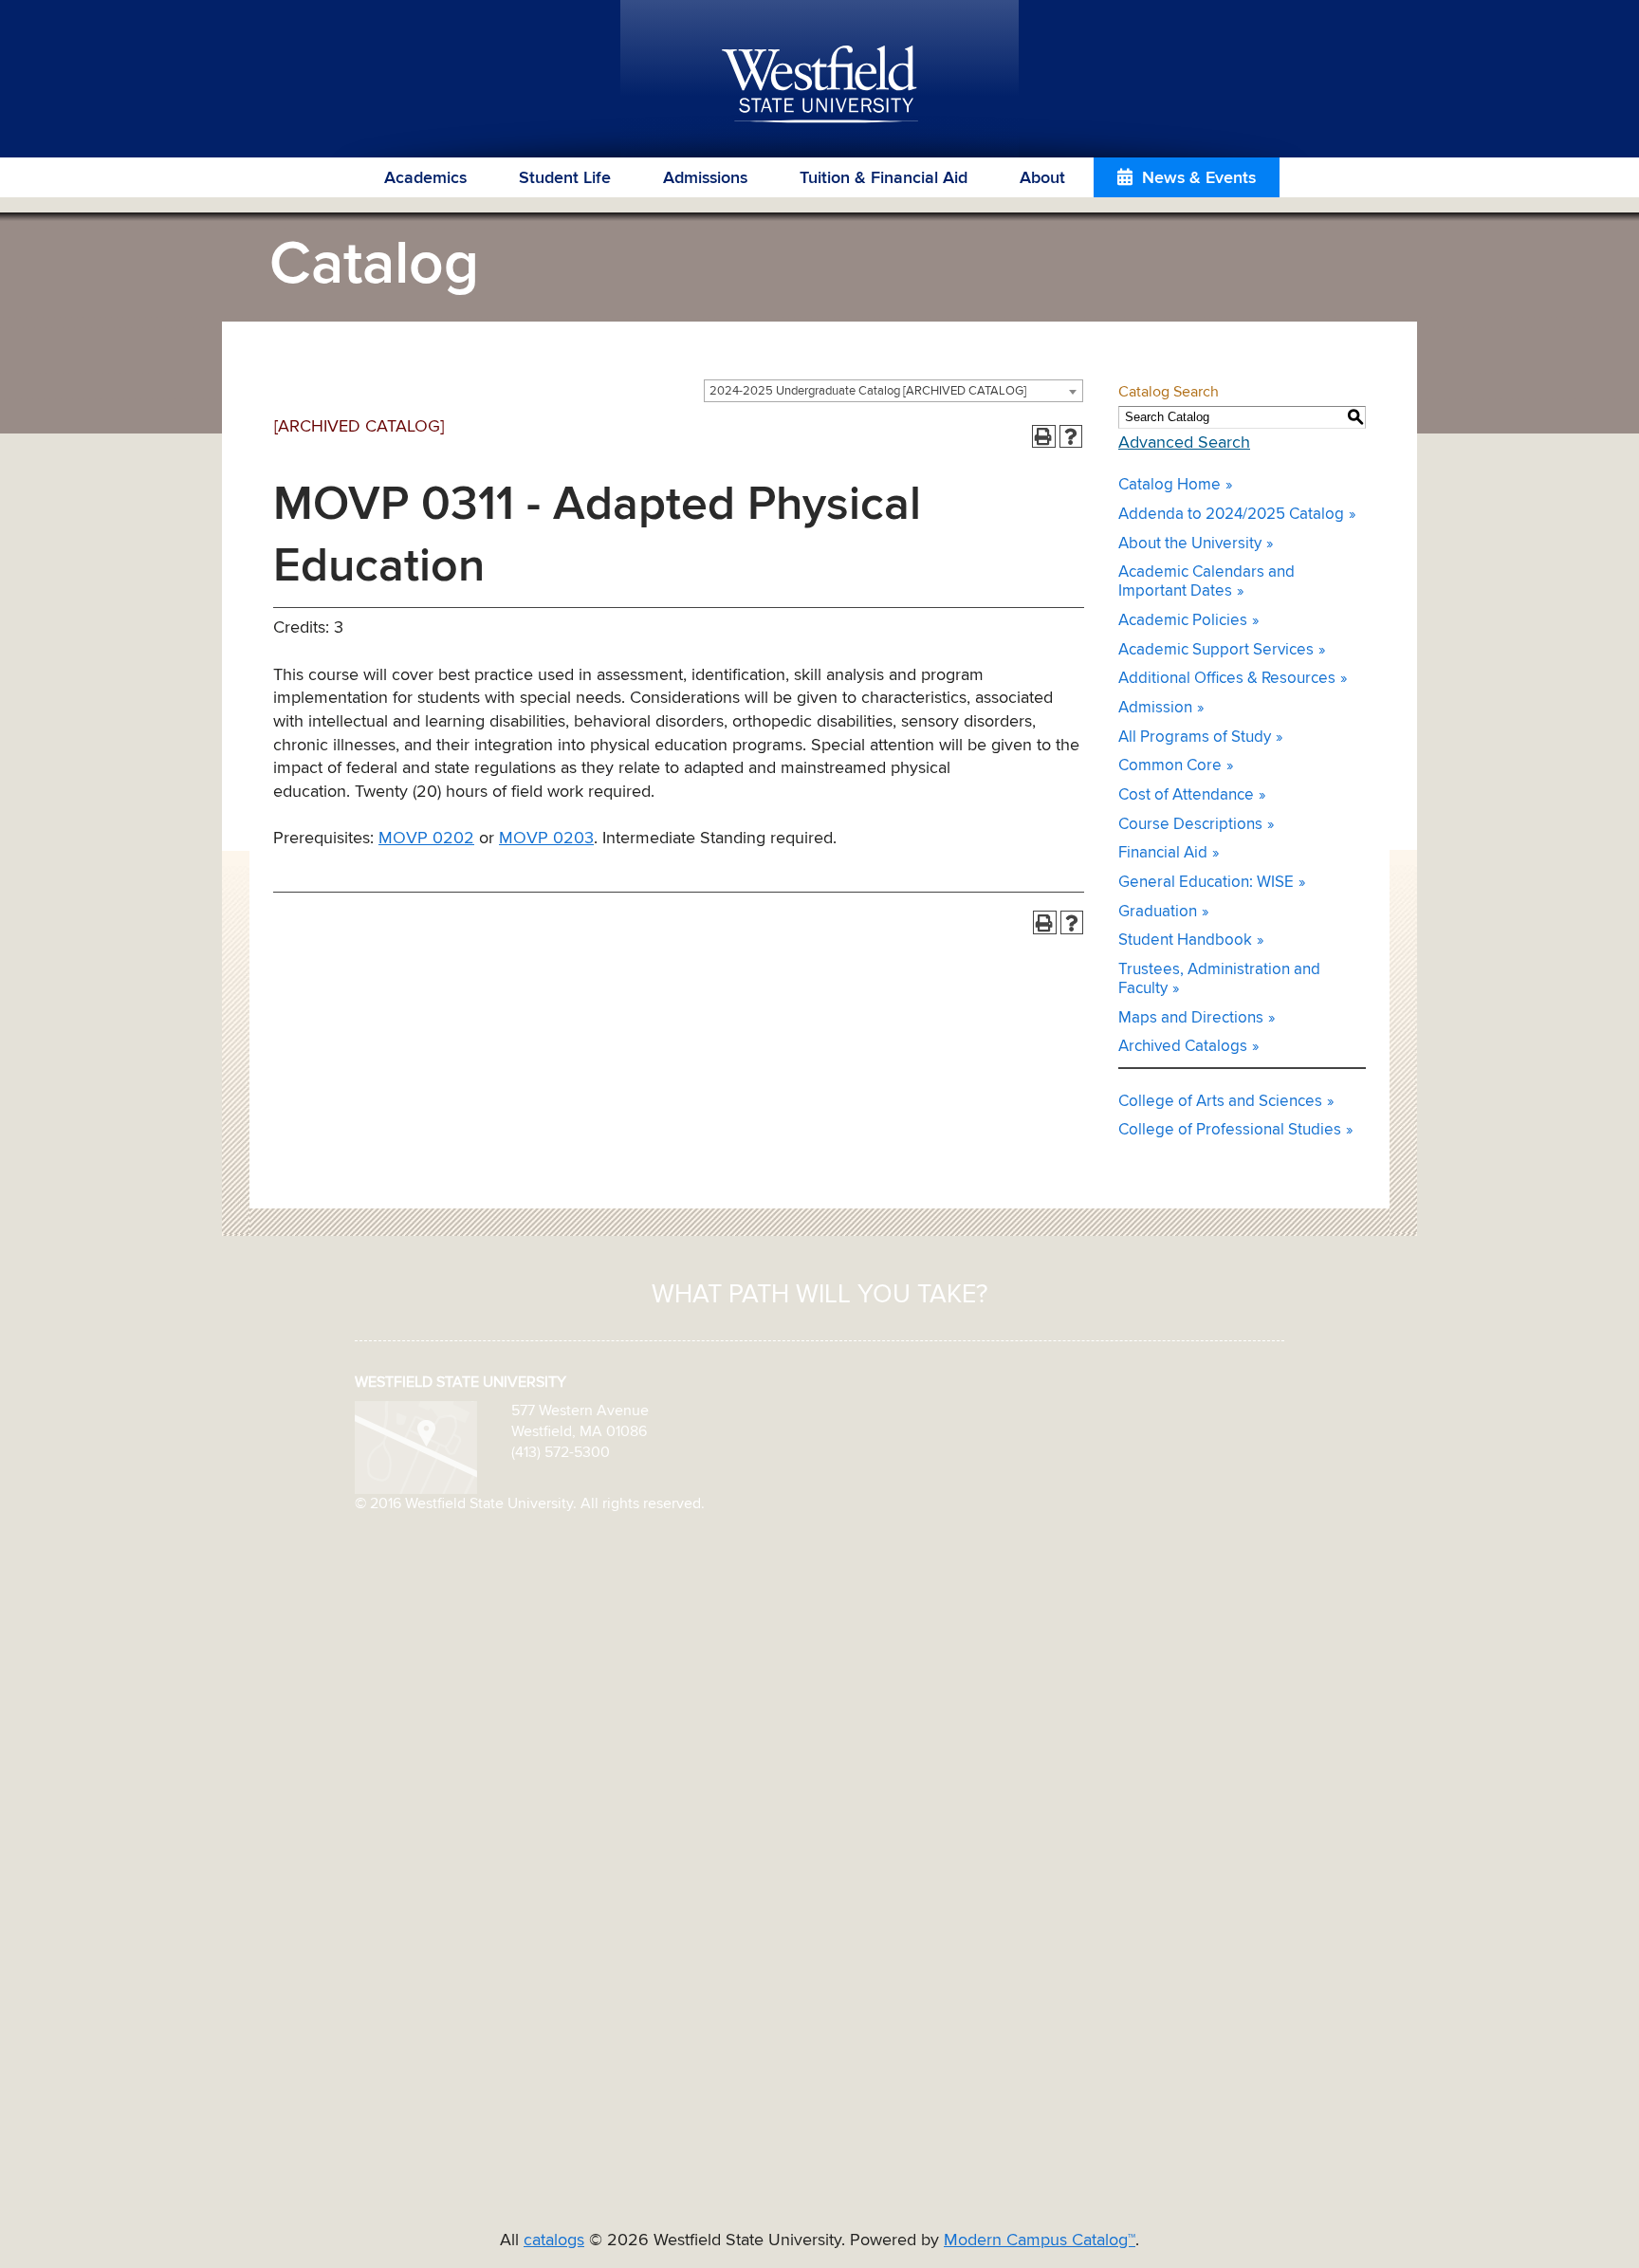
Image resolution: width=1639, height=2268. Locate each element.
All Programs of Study (1195, 738)
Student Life (565, 178)
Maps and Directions (1191, 1018)
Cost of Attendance (1186, 795)
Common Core (1170, 766)
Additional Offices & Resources (1227, 679)
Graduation (1158, 912)
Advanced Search (1184, 443)
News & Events (1199, 178)
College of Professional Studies (1230, 1130)
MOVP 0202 (426, 839)
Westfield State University (820, 85)
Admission (1155, 708)
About (1042, 178)
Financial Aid (1163, 853)
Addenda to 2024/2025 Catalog (1231, 515)
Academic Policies (1183, 621)
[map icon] (416, 1447)
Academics (425, 178)
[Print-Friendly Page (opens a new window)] (1044, 437)
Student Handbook (1185, 940)
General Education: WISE (1206, 883)
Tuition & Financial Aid (884, 178)
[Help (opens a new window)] (1071, 437)
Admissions (705, 178)
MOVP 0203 (546, 839)
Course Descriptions (1190, 825)
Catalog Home (1169, 485)
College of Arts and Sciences (1220, 1102)
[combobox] (893, 391)
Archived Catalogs (1183, 1047)
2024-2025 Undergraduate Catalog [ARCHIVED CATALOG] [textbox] (868, 391)
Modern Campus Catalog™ (1040, 2240)
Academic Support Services (1216, 650)
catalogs (554, 2240)
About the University (1190, 544)
